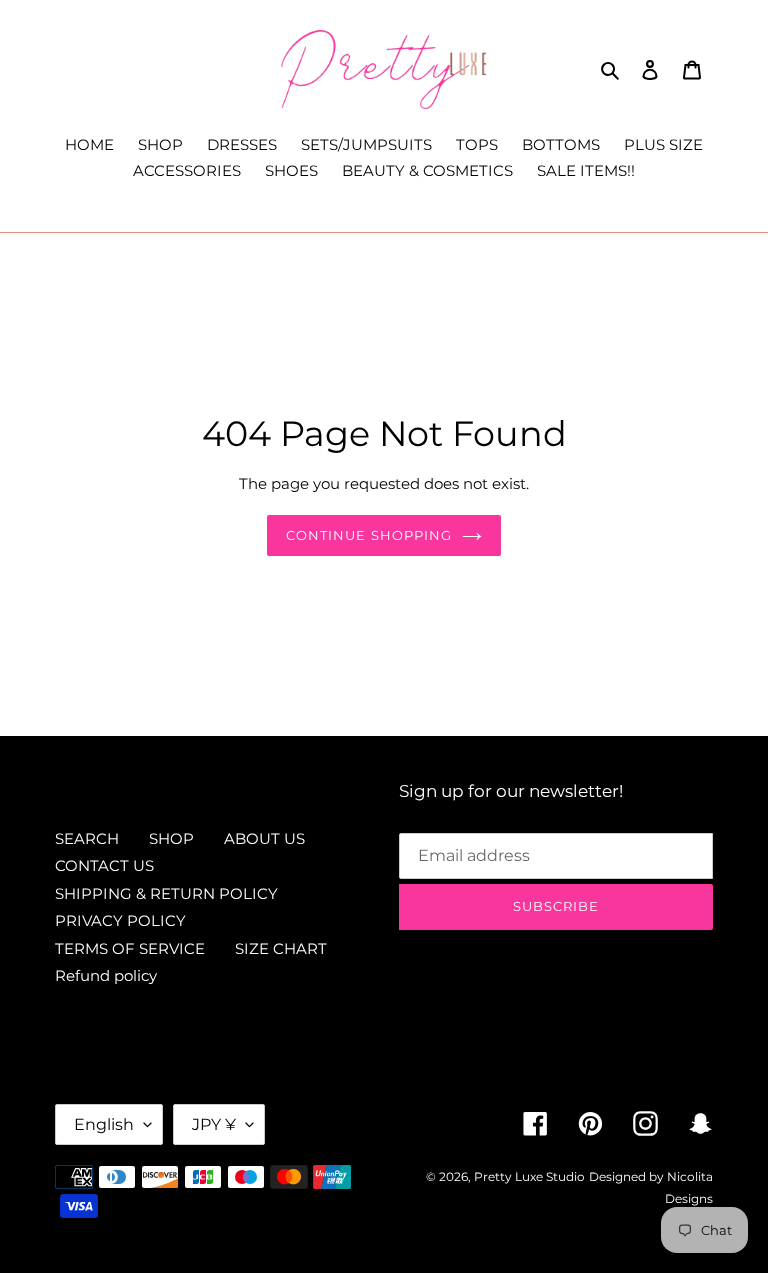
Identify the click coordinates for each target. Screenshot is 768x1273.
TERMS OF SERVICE (130, 948)
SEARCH (87, 838)
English (104, 1124)
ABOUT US (264, 838)
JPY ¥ (214, 1124)
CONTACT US (104, 865)
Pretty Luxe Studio (529, 1176)
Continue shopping (369, 535)
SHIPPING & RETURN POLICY (166, 893)
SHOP (171, 838)
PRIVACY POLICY (120, 920)
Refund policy (106, 975)
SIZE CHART (281, 948)
